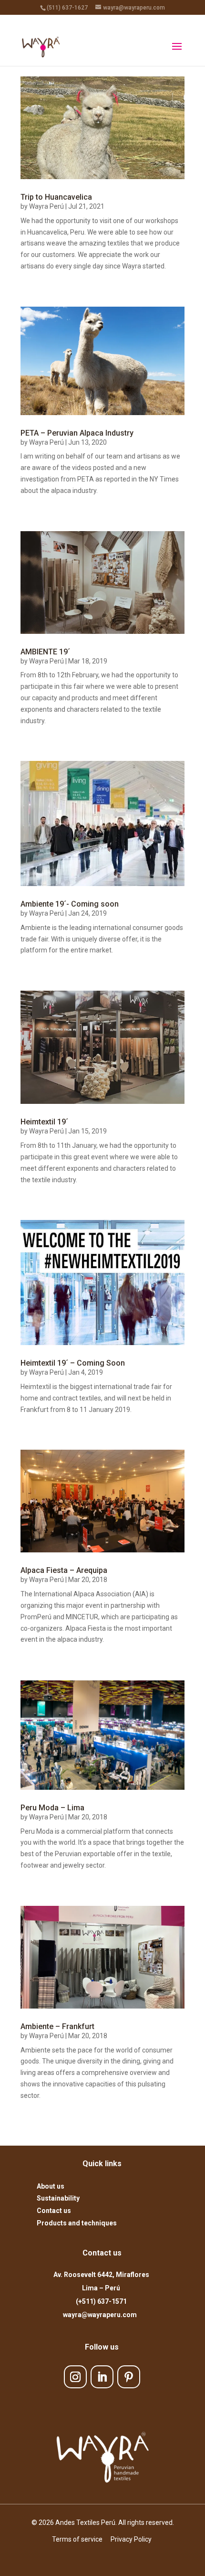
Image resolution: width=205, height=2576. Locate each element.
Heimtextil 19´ (44, 1122)
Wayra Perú (46, 206)
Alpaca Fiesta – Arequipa (64, 1570)
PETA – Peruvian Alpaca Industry (77, 433)
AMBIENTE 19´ (45, 652)
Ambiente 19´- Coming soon (70, 904)
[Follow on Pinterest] (129, 2377)
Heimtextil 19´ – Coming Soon (73, 1363)
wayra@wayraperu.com (101, 2315)
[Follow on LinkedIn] (102, 2377)
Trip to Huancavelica (56, 197)
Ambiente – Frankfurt (57, 2026)
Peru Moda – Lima (52, 1808)
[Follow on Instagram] (75, 2377)
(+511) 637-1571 (101, 2301)
